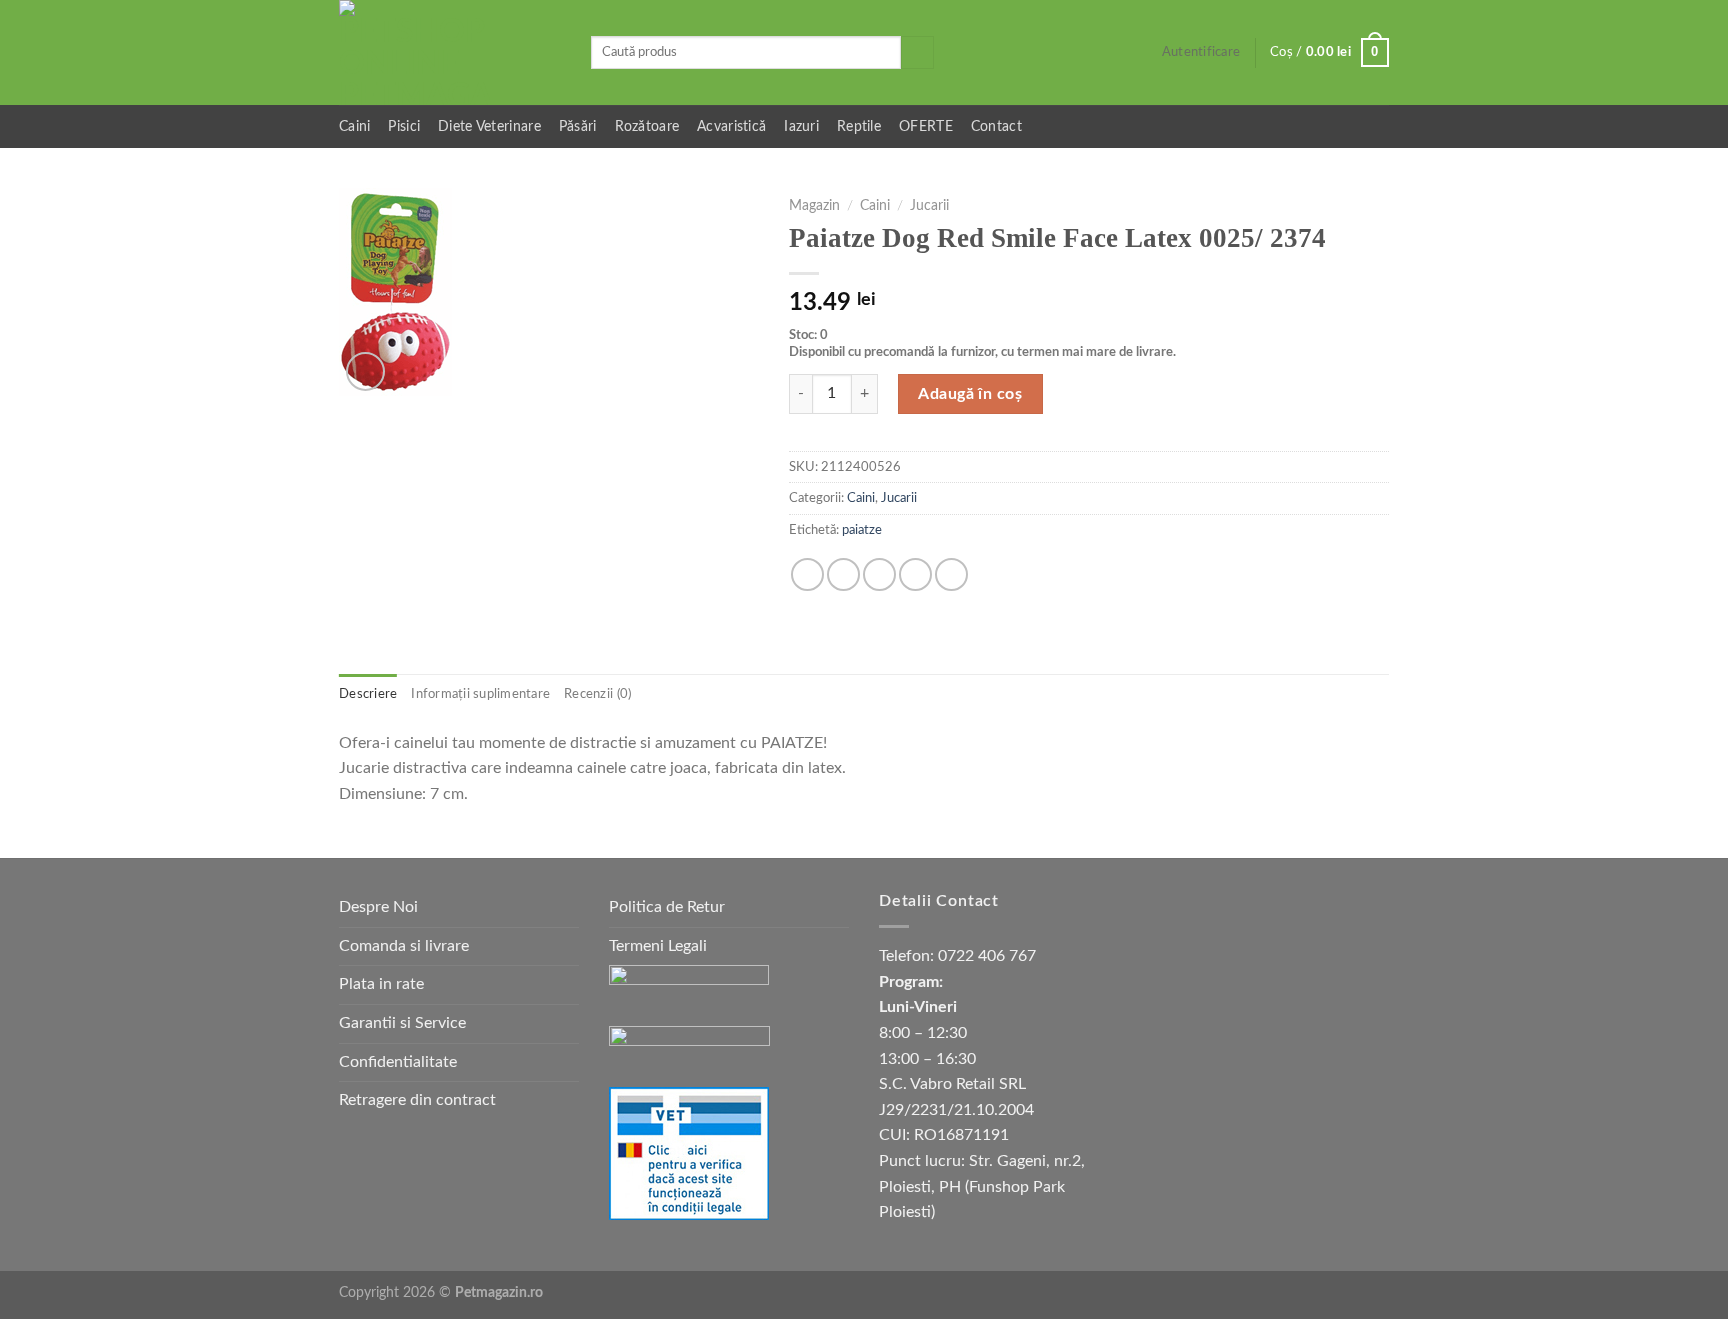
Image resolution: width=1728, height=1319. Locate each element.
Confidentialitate (398, 1062)
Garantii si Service (402, 1023)
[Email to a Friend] (879, 574)
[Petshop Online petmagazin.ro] (450, 52)
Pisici (404, 126)
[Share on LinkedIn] (951, 574)
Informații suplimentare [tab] (480, 694)
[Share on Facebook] (807, 574)
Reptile (859, 126)
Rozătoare (647, 126)
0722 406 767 (987, 956)
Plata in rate (381, 984)
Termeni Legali (658, 946)
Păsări (578, 126)
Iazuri (801, 126)
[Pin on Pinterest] (915, 574)
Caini (354, 126)
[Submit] (917, 53)
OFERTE (926, 126)
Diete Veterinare (489, 126)
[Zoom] (365, 371)
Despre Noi (378, 907)
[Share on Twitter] (843, 574)
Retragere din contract (417, 1100)
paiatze (862, 530)
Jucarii (929, 206)
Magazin (814, 206)
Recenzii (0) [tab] (597, 694)
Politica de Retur (667, 907)
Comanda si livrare (404, 946)
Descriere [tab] (368, 694)
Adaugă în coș (970, 394)
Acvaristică (731, 126)
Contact (996, 126)
